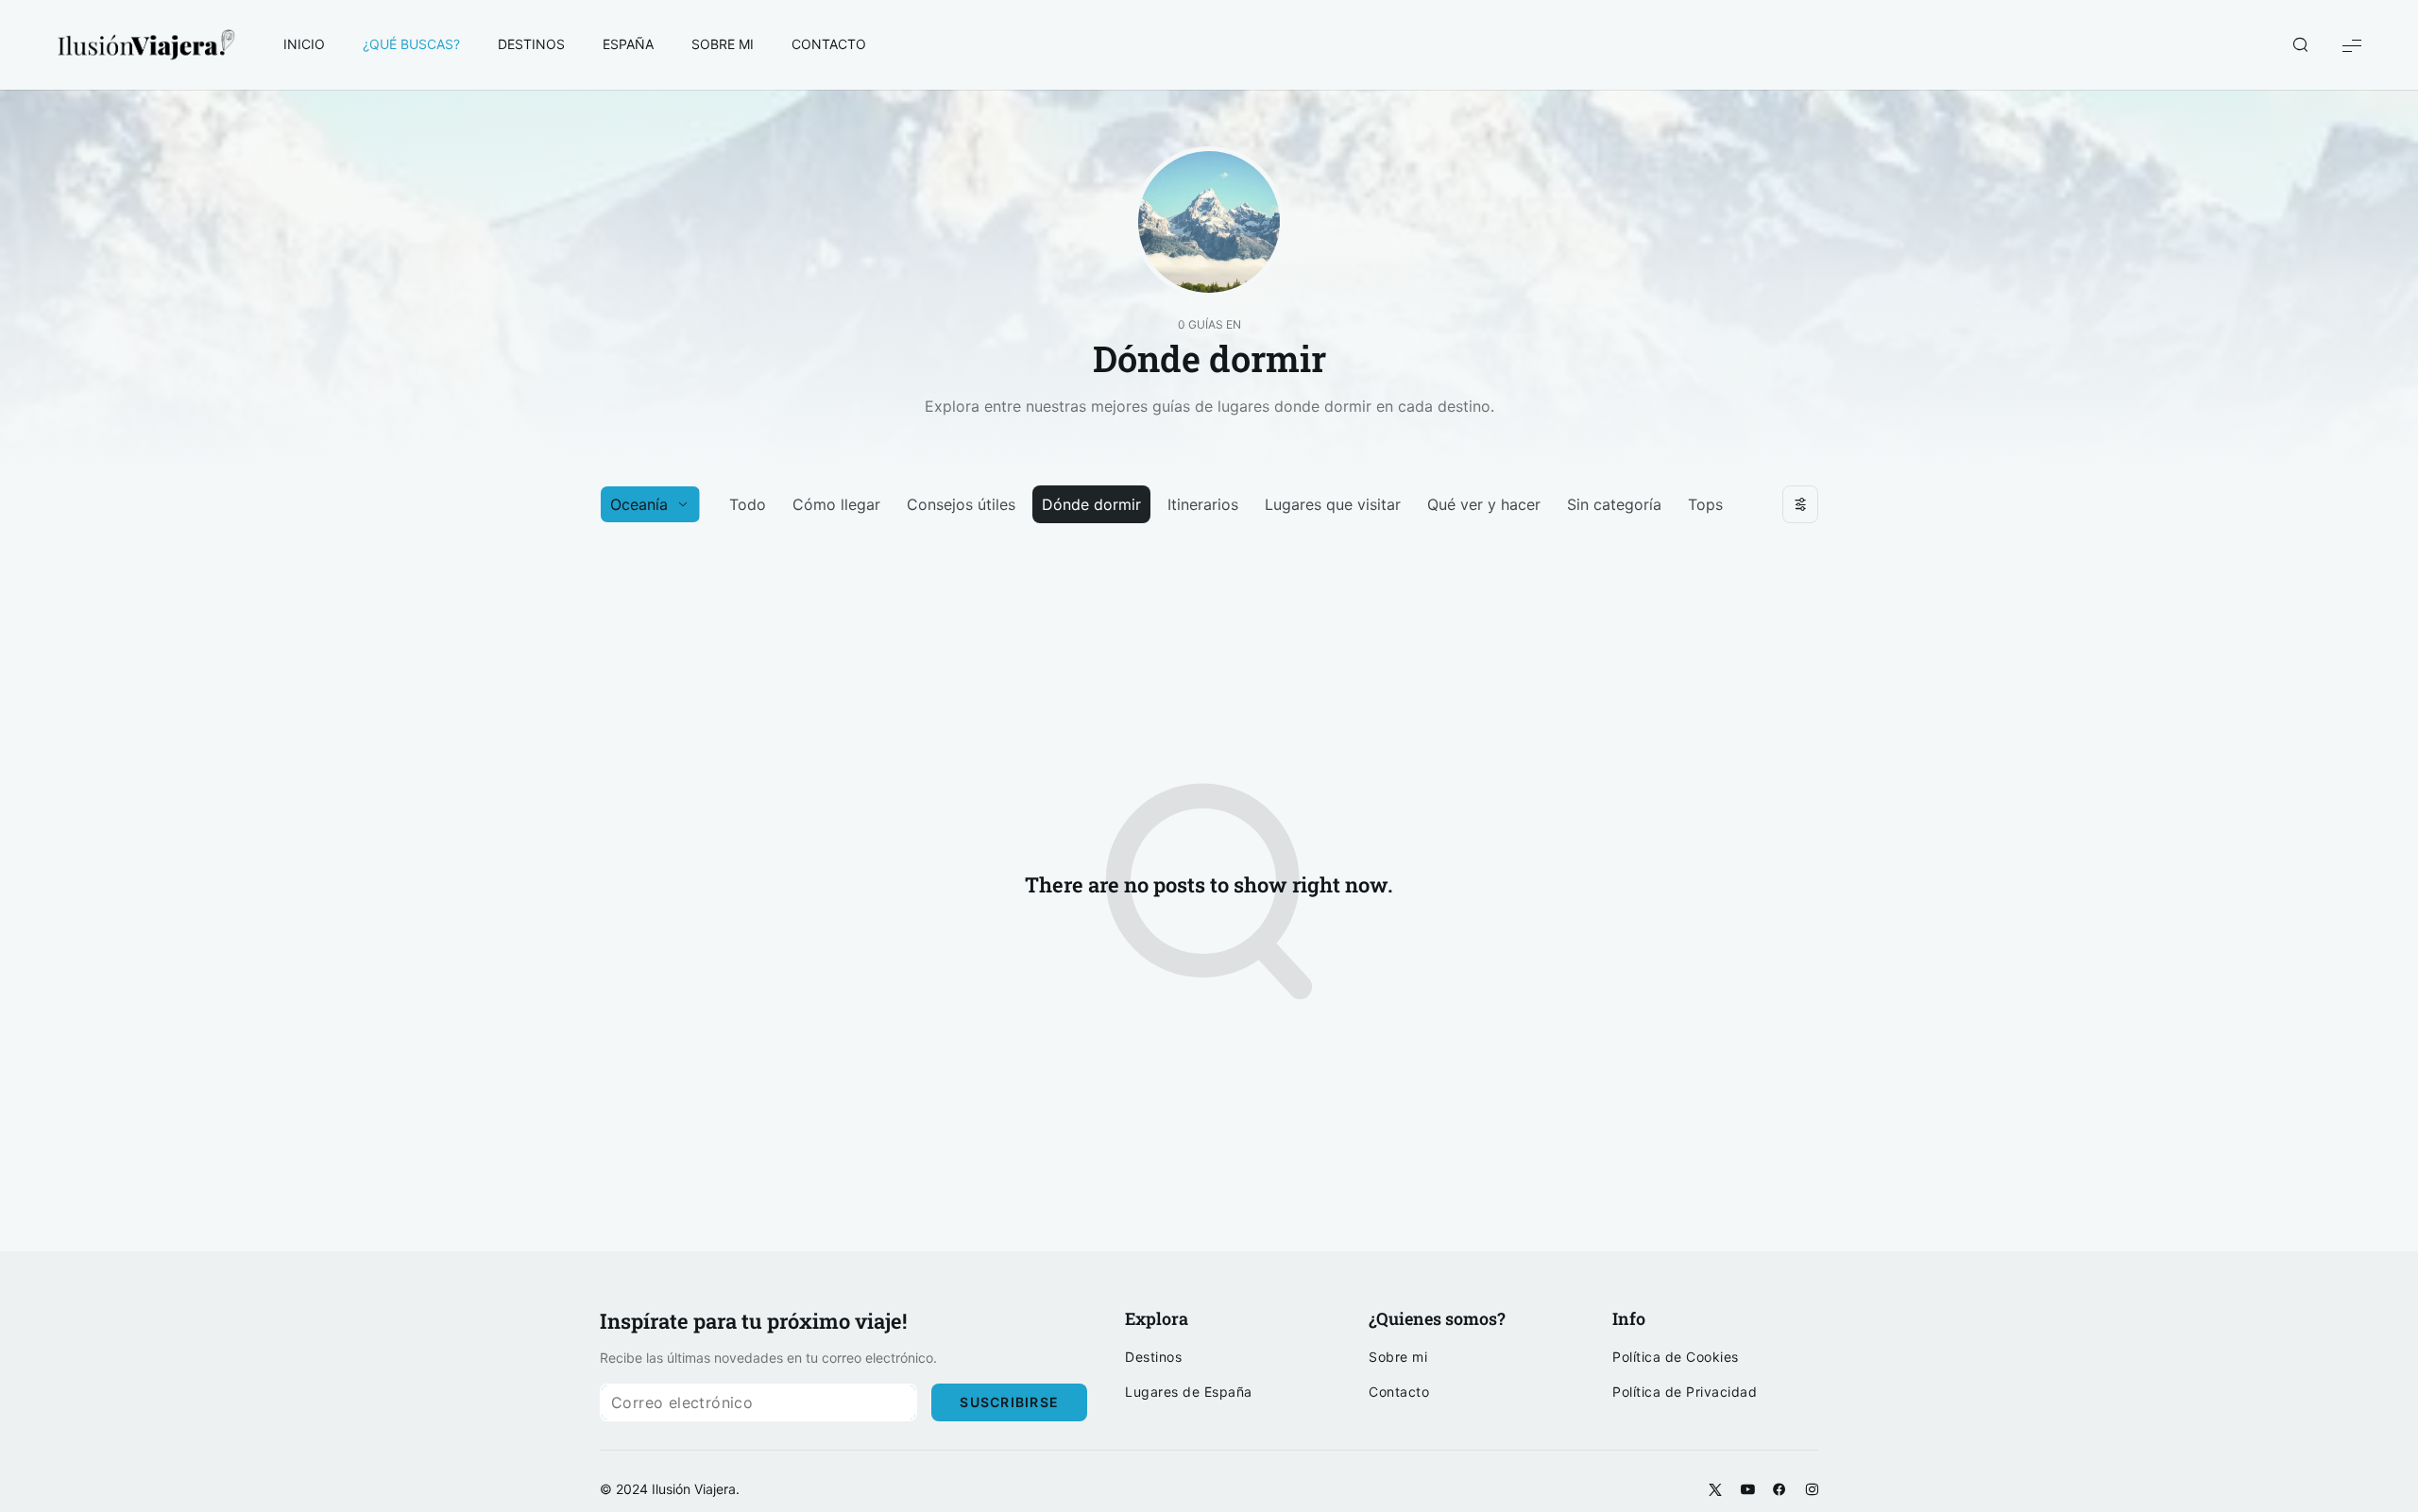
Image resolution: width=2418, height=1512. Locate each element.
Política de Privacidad (1685, 1392)
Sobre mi (1398, 1357)
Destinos (1153, 1357)
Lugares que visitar (1333, 504)
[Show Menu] (2352, 45)
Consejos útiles (961, 504)
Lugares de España (1189, 1392)
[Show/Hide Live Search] (2300, 45)
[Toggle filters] (1800, 504)
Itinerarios (1203, 504)
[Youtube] (1747, 1490)
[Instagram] (1812, 1490)
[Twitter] (1715, 1490)
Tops (1705, 504)
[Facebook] (1779, 1490)
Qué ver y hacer (1484, 504)
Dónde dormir (1091, 504)
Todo (748, 504)
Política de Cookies (1676, 1357)
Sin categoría (1614, 504)
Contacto (1399, 1392)
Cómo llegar (836, 504)
